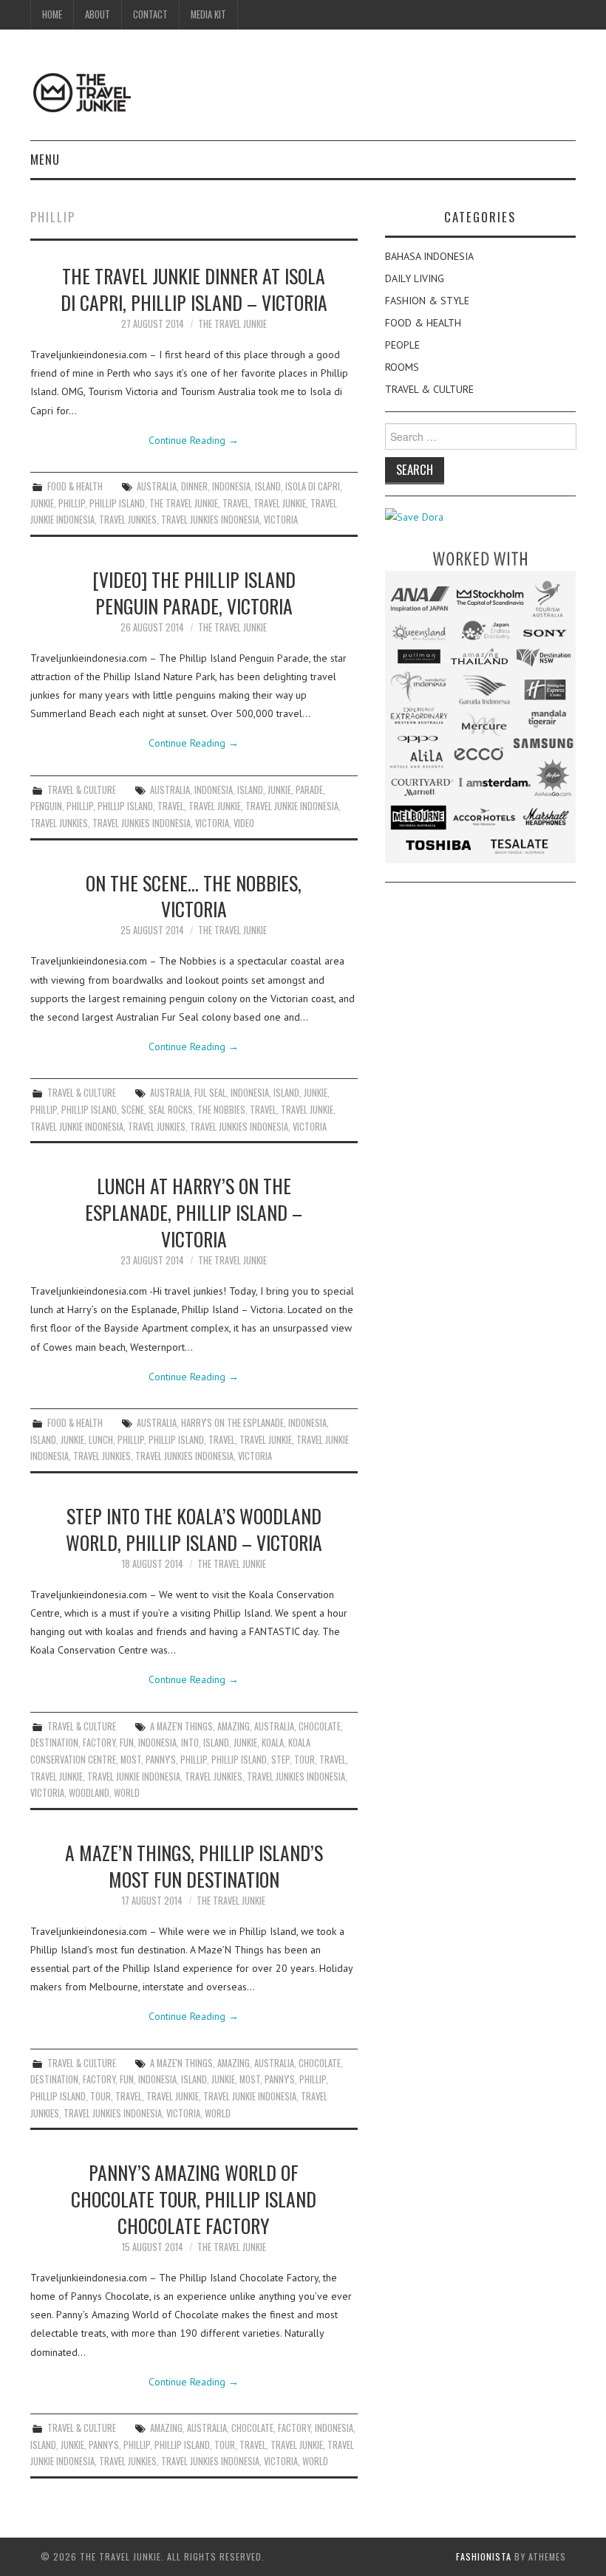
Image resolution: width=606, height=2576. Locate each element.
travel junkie (280, 503)
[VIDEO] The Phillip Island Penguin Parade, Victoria (194, 592)
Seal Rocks (171, 1110)
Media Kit (208, 14)
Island (268, 486)
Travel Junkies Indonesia (210, 520)
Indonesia (231, 486)
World (127, 1793)
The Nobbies (221, 1110)
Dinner (194, 486)
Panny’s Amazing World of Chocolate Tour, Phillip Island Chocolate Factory (194, 2199)
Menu (45, 159)
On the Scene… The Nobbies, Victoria (194, 896)
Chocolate (320, 1726)
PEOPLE (402, 345)
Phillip (72, 503)
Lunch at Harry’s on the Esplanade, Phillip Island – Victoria (194, 1212)
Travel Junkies (128, 520)
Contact (150, 14)
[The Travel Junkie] (82, 92)
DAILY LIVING (415, 278)
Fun (127, 1743)
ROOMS (402, 367)
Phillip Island (117, 503)
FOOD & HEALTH (75, 486)
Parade (309, 790)
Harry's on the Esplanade (232, 1423)
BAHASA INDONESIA (429, 256)
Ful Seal (210, 1093)
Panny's (161, 1760)
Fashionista (484, 2556)
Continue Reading (194, 440)
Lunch (101, 1440)
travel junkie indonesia (292, 806)
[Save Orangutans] (414, 516)
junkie (42, 503)
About (98, 14)
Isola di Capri (313, 486)
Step (280, 1760)
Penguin (46, 806)
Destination (54, 1743)
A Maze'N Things (181, 1726)
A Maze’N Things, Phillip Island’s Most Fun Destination (194, 1866)
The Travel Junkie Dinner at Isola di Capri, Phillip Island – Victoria (194, 289)
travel (236, 503)
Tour (304, 1760)
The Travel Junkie (232, 324)
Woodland (89, 1793)
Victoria (281, 520)
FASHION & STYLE (427, 301)
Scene (133, 1110)
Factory (99, 1743)
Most (131, 1760)
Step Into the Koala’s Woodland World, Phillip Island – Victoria (194, 1529)
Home (52, 14)
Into (190, 1743)
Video (244, 823)
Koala (273, 1743)
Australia (157, 486)
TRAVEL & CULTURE (82, 790)
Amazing (234, 1726)
